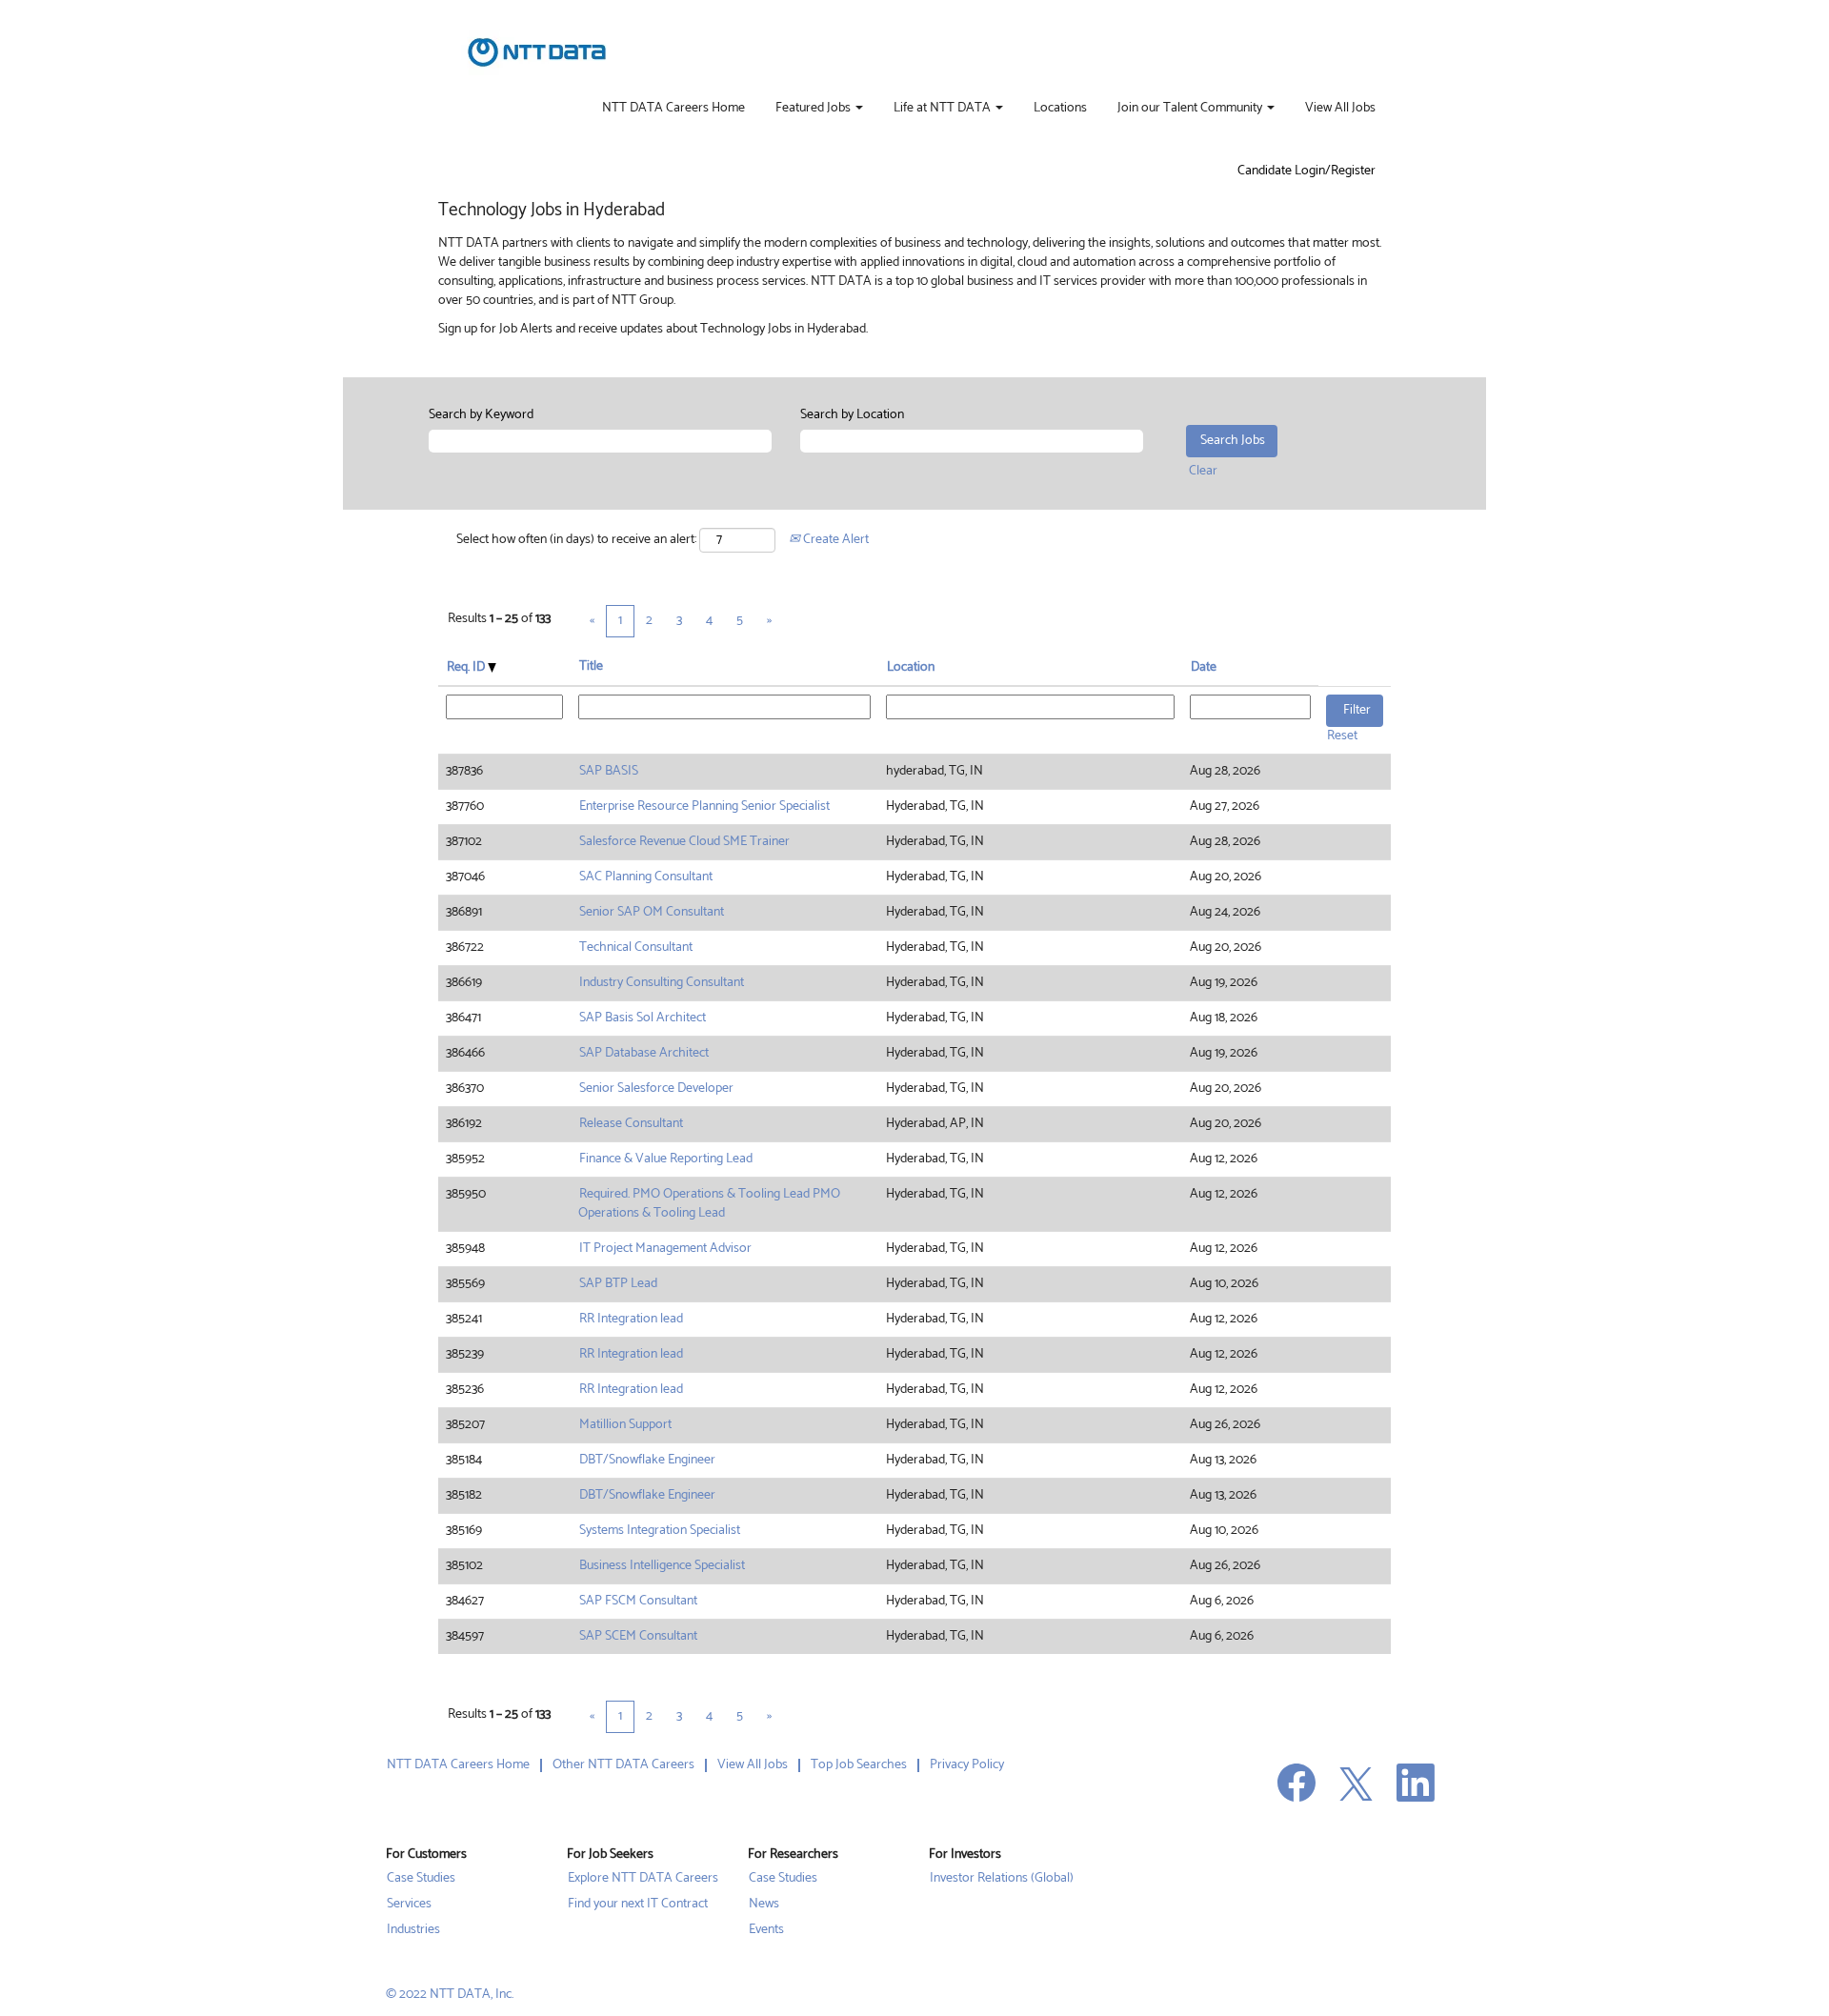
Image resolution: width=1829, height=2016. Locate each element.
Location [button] (911, 667)
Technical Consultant (636, 948)
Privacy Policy (967, 1765)
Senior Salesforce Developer (656, 1089)
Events (766, 1930)
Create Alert (834, 540)
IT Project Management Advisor (665, 1249)
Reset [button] (1342, 736)
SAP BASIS (609, 771)
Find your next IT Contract (638, 1905)
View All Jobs (1340, 109)
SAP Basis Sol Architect (643, 1018)
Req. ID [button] (467, 667)
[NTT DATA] (537, 52)
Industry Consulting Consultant (662, 983)
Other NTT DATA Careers (623, 1765)
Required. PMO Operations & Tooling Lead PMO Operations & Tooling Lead (709, 1204)
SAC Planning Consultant (646, 877)
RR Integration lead (631, 1319)
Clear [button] (1203, 471)
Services (409, 1905)
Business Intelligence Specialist (662, 1566)
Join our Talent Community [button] (1191, 109)
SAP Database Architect (644, 1053)
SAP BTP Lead (618, 1284)
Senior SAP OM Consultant (652, 912)
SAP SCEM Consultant (638, 1636)
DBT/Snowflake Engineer (647, 1460)
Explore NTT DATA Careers (643, 1879)
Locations (1060, 109)
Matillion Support (625, 1425)
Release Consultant (631, 1124)
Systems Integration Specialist (660, 1531)
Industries (413, 1930)
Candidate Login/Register (1306, 171)
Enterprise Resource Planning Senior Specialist (704, 806)
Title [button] (591, 667)
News (764, 1905)
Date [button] (1204, 667)
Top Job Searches (859, 1765)
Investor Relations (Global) (1002, 1879)
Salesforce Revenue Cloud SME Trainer (684, 842)
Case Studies (421, 1879)
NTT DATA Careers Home (673, 109)
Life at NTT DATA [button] (944, 109)
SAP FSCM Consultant (638, 1601)
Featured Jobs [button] (814, 109)
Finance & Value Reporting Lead (666, 1159)
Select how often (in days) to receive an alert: (576, 540)
